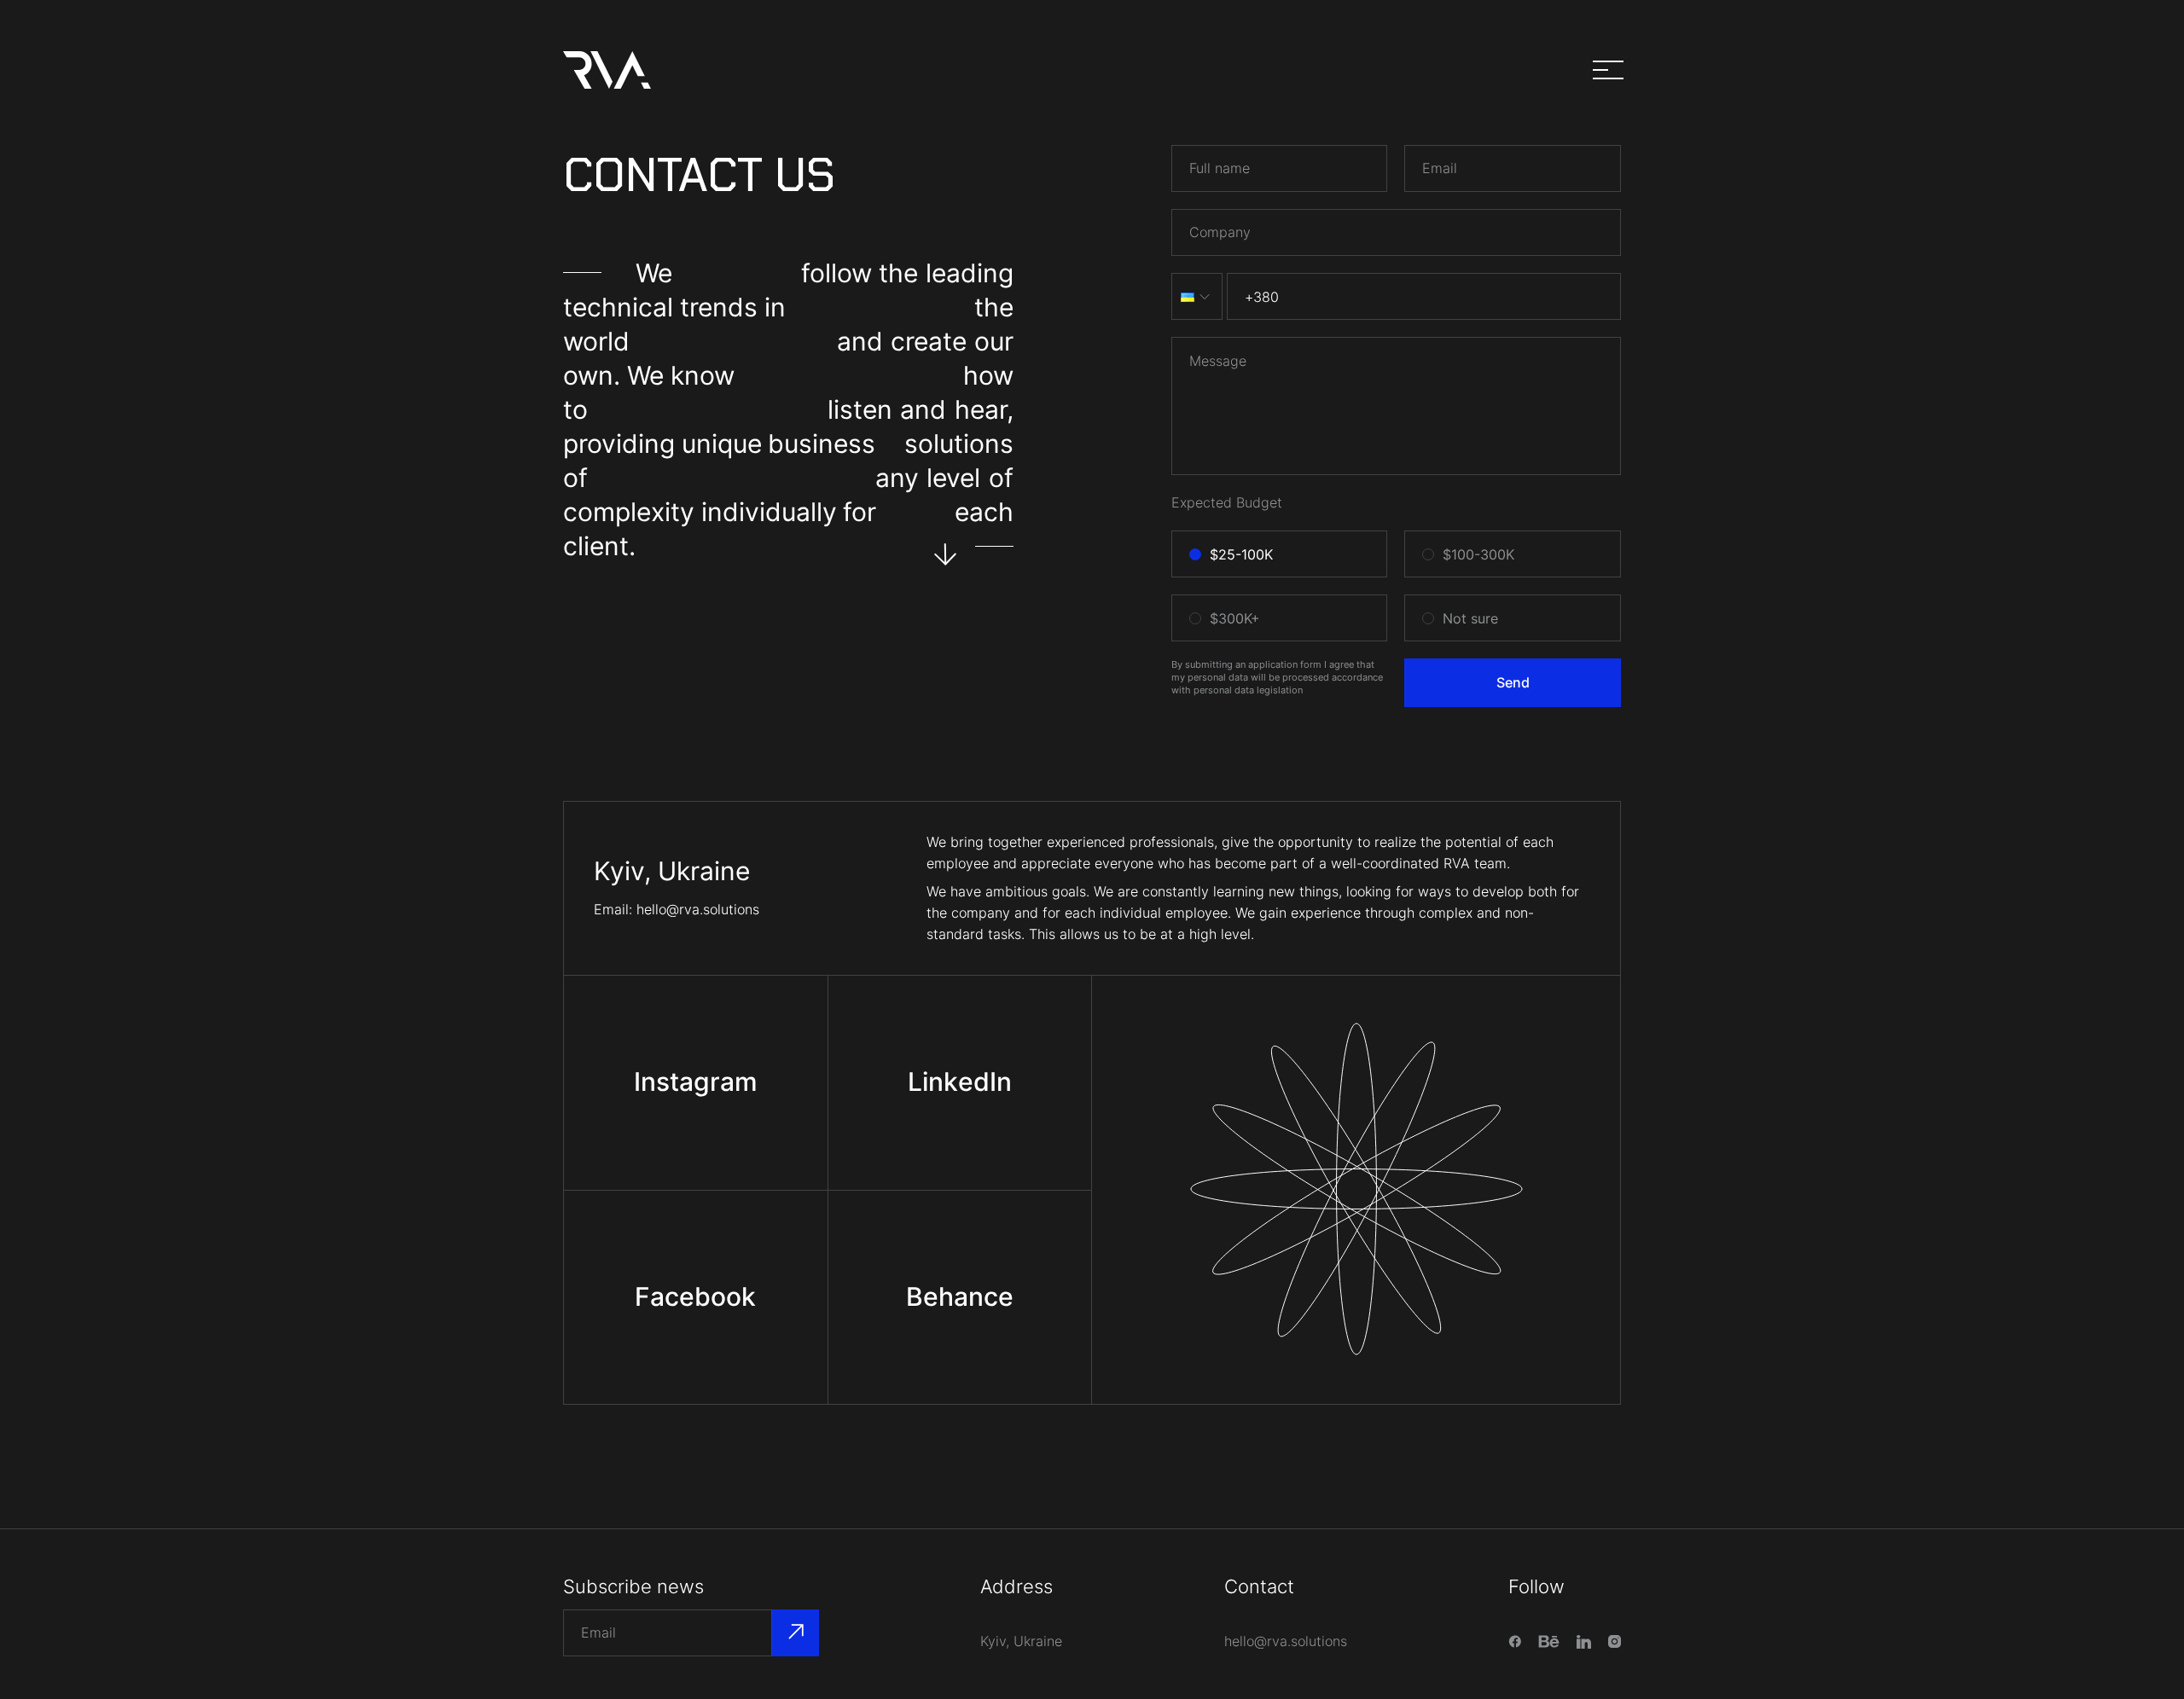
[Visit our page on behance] (1549, 1641)
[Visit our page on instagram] (1615, 1641)
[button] (1197, 296)
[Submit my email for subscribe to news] (796, 1633)
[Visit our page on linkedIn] (1584, 1642)
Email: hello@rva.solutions (677, 909)
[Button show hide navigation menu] (1608, 71)
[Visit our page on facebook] (1515, 1641)
